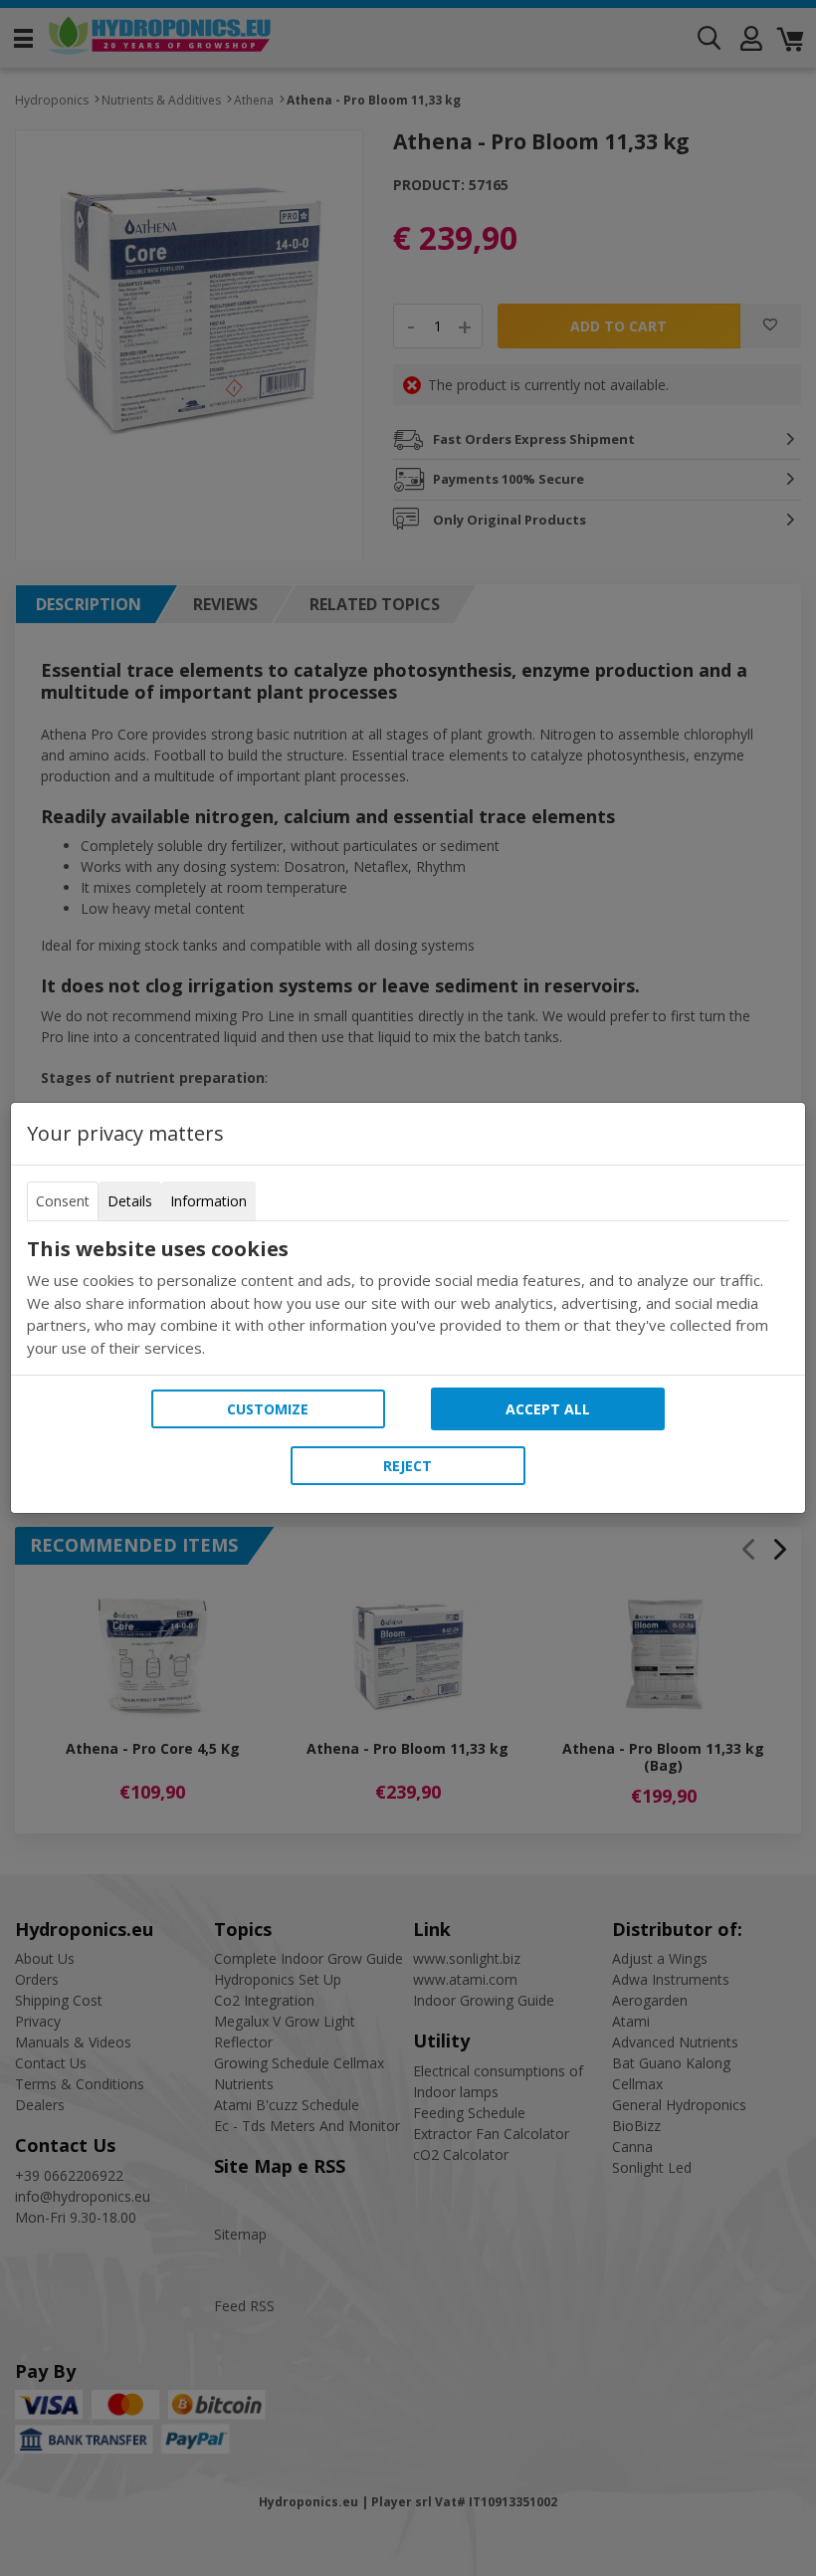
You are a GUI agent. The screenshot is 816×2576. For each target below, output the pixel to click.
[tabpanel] (408, 1298)
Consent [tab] (63, 1201)
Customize (268, 1409)
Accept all (548, 1409)
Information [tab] (208, 1201)
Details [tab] (130, 1201)
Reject (408, 1466)
